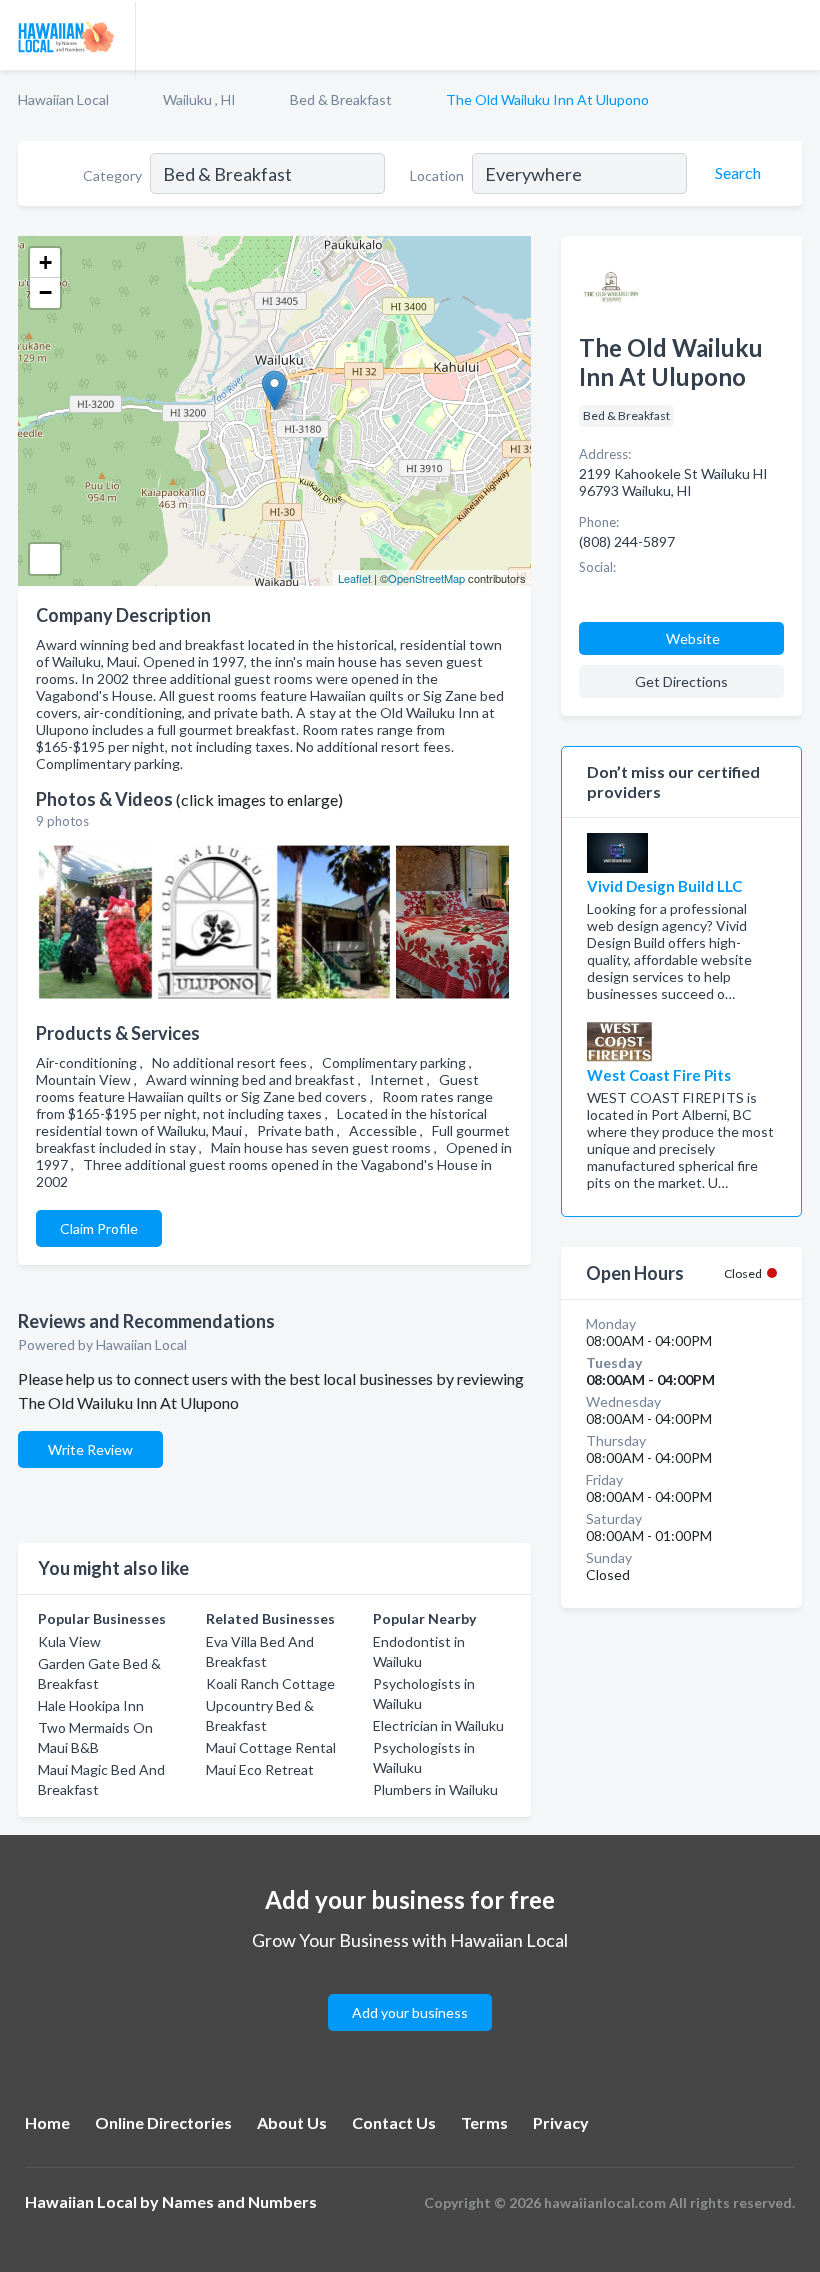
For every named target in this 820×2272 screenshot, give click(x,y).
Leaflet (354, 578)
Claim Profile (99, 1228)
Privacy (561, 2122)
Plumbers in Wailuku (435, 1789)
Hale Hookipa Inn (91, 1705)
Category (112, 175)
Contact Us (394, 2122)
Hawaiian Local (63, 99)
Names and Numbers (239, 2201)
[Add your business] (410, 1988)
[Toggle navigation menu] (793, 35)
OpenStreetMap (426, 578)
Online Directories (163, 2122)
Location (437, 175)
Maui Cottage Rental (271, 1747)
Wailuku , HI (199, 99)
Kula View (69, 1641)
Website (693, 638)
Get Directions (681, 681)
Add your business (410, 2012)
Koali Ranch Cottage (270, 1683)
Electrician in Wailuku (438, 1725)
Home (47, 2122)
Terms (484, 2122)
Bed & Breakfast (341, 99)
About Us (292, 2122)
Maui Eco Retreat (260, 1769)
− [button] (45, 292)
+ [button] (45, 262)
